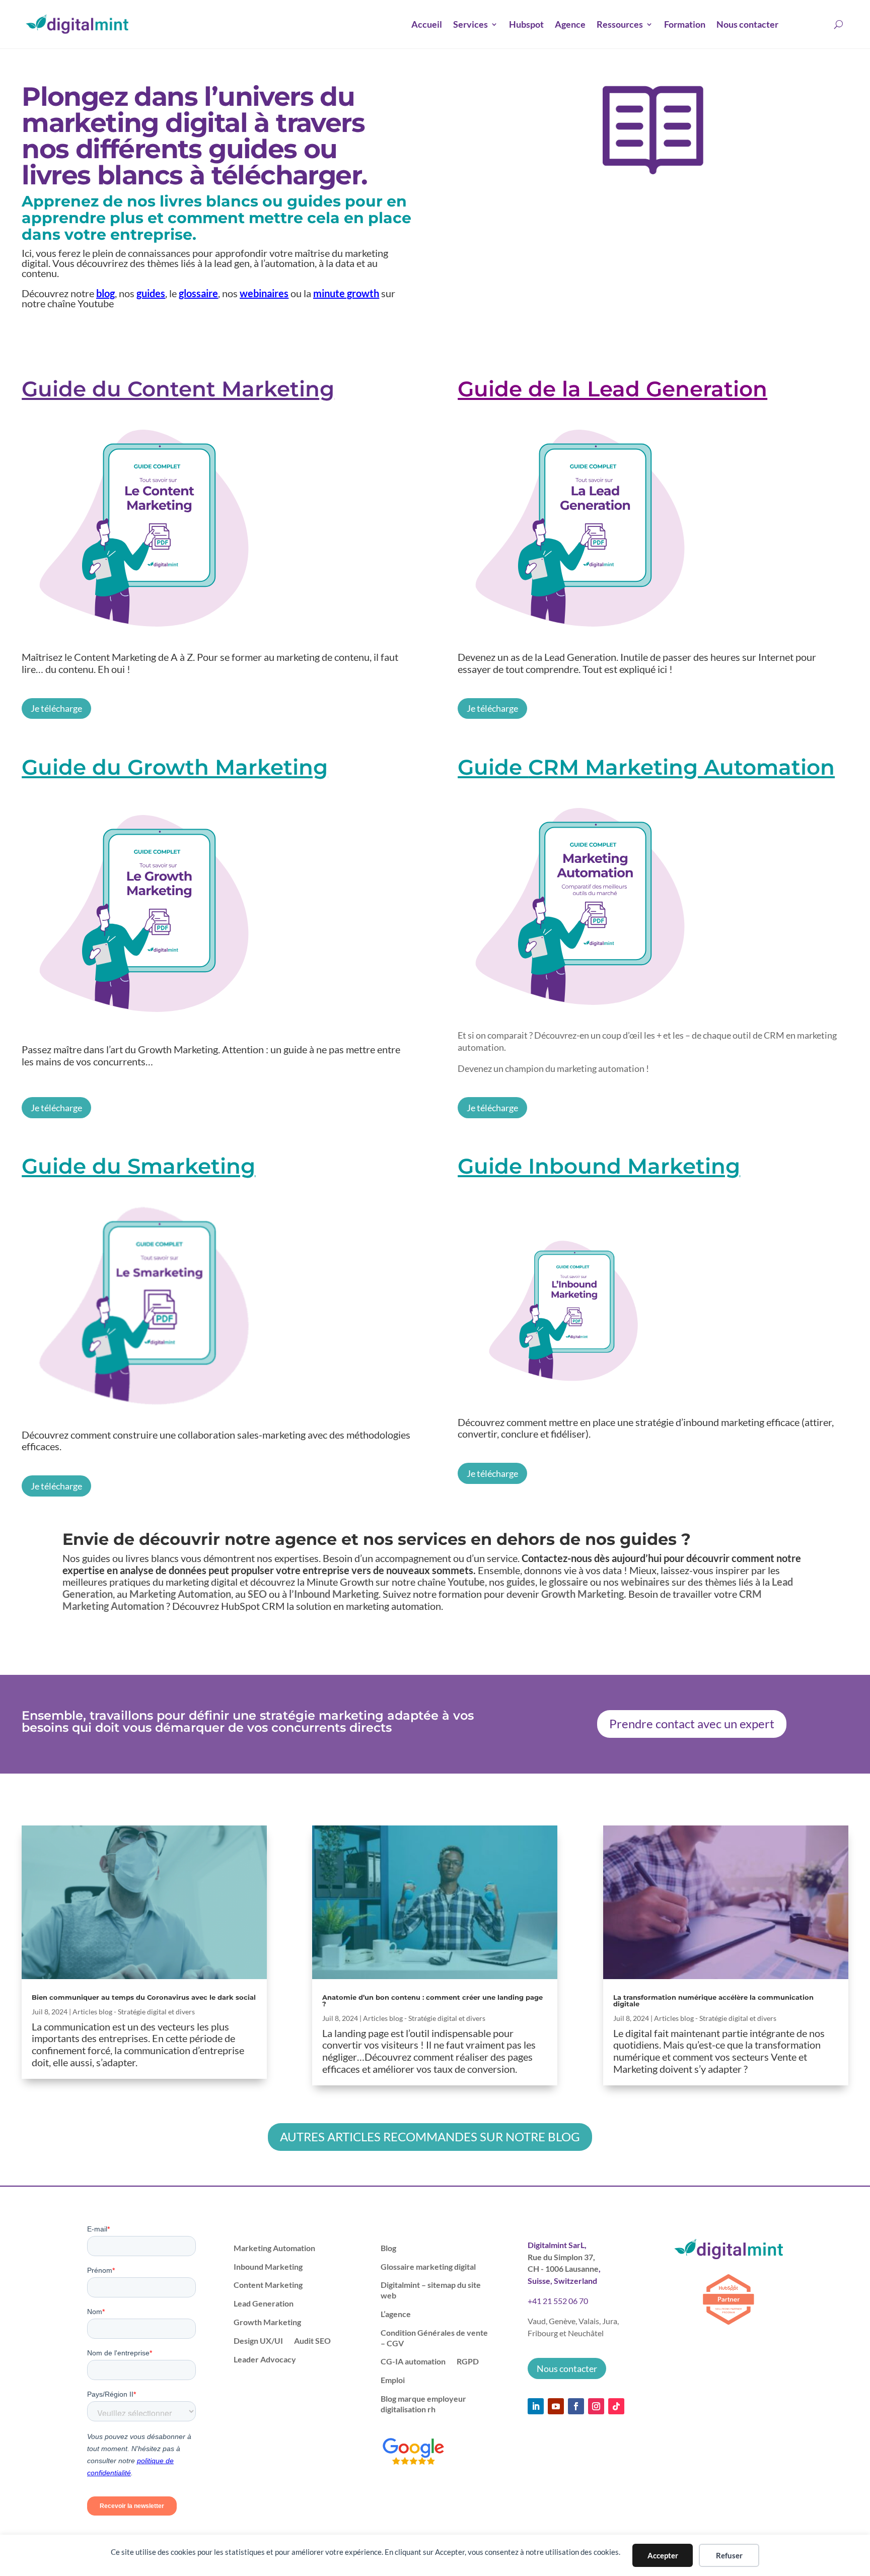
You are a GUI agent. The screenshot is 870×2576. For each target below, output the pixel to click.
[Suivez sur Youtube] (556, 2406)
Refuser (729, 2555)
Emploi (393, 2380)
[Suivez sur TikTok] (616, 2406)
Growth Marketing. (584, 1594)
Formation (685, 24)
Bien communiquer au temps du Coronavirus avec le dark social (144, 1997)
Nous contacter (747, 24)
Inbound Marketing (268, 2266)
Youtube (466, 1582)
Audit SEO (312, 2341)
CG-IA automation (413, 2361)
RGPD (468, 2361)
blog (105, 293)
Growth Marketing (267, 2322)
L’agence (396, 2314)
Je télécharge (56, 708)
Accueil (427, 24)
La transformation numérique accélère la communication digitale (713, 2001)
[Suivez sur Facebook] (576, 2406)
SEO (257, 1594)
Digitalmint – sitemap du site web (431, 2290)
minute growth (346, 293)
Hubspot (526, 24)
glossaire (198, 293)
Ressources (620, 24)
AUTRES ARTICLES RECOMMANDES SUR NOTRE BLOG (430, 2137)
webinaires (264, 293)
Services (470, 24)
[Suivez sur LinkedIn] (536, 2406)
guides (151, 293)
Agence (570, 24)
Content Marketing (268, 2285)
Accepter (663, 2555)
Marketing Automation (180, 1594)
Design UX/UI (258, 2341)
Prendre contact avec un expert (692, 1723)
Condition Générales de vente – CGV (434, 2338)
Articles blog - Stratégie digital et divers (134, 2012)
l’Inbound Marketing (334, 1594)
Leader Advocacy (265, 2359)
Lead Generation (264, 2303)
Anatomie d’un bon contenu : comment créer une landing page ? (432, 2001)
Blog (388, 2248)
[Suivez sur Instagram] (596, 2406)
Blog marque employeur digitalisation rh (423, 2404)
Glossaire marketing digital (428, 2266)
